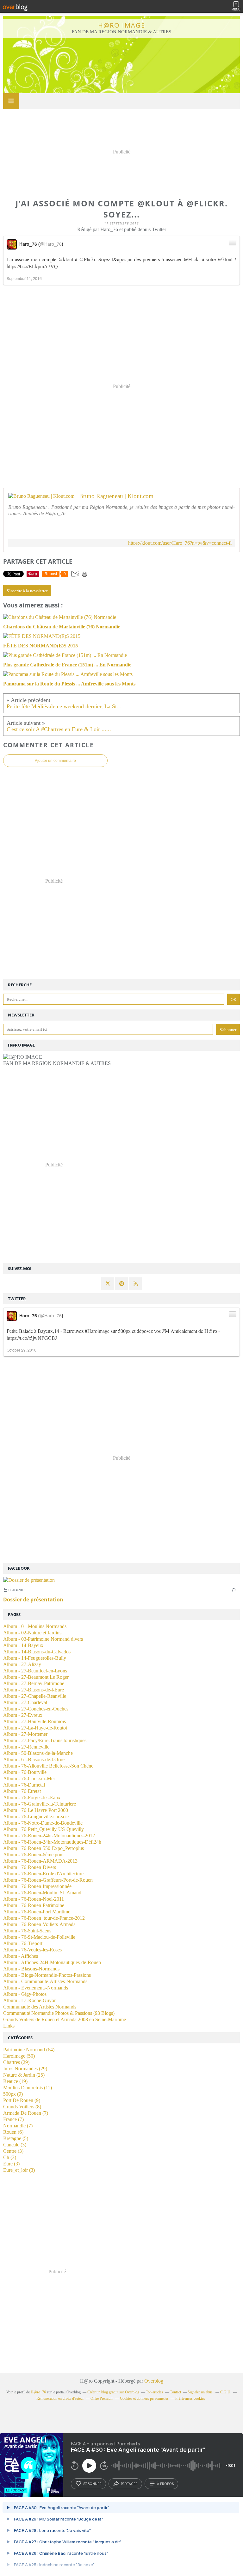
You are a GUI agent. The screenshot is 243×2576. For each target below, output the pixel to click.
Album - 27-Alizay (22, 1664)
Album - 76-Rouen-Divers (30, 1867)
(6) (13, 2132)
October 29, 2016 (22, 1350)
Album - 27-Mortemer (25, 1734)
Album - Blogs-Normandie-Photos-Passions (47, 1975)
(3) (15, 2145)
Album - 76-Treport (23, 1943)
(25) (24, 2075)
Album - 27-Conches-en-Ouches (36, 1709)
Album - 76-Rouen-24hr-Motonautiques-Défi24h (52, 1842)
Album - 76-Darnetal (24, 1785)
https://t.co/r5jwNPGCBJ (32, 1338)
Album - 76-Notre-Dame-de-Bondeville (43, 1823)
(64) (29, 2050)
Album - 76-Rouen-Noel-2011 (34, 1899)
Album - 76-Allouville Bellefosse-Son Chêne (48, 1766)
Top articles (154, 2392)
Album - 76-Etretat (22, 1791)
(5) (16, 2138)
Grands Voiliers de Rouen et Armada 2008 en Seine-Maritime (65, 2019)
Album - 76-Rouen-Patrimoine (34, 1905)
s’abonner (92, 2484)
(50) (19, 2056)
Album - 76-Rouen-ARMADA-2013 (40, 1861)
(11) (28, 2088)
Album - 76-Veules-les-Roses (32, 1950)
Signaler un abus (201, 2392)
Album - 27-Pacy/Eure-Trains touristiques (45, 1740)
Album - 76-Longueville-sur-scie (36, 1817)
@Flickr (87, 259)
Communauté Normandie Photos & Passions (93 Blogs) (59, 2013)
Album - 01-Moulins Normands (35, 1626)
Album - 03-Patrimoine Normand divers (43, 1639)
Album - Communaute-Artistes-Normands (45, 1981)
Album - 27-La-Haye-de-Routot (35, 1728)
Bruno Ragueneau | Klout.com (116, 496)
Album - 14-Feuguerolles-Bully (35, 1658)
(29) (16, 2062)
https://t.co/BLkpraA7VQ (32, 266)
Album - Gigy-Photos (25, 1994)
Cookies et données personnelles (144, 2398)
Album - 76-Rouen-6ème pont (33, 1855)
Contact (175, 2392)
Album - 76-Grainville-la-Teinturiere (40, 1804)
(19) (15, 2081)
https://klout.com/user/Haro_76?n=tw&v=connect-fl (180, 543)
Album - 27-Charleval (25, 1702)
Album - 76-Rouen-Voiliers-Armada (39, 1924)
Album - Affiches (21, 1956)
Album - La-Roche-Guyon (30, 2000)
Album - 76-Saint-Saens (27, 1931)
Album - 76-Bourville (25, 1772)
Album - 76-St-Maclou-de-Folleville (39, 1937)
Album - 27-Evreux (23, 1715)
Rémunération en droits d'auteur (60, 2398)
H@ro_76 (38, 2392)
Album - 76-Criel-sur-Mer (29, 1778)
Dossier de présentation (33, 1599)
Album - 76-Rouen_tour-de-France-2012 (44, 1918)
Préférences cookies (190, 2398)
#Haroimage (97, 1331)
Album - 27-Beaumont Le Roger (36, 1677)
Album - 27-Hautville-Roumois (34, 1721)
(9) (13, 2094)
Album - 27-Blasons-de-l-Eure (34, 1690)
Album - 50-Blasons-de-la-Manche (38, 1753)
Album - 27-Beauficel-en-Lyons (35, 1671)
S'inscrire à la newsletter (27, 591)
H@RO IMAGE (122, 25)
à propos (165, 2484)
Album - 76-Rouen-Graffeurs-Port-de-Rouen (48, 1880)
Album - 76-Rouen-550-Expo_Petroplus (44, 1848)
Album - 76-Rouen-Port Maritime (37, 1912)
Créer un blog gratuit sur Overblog (113, 2392)
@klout (66, 259)
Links (9, 2026)
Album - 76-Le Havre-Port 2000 (36, 1810)
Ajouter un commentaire (55, 761)
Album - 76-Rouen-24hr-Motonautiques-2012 (49, 1836)
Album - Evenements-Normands (36, 1988)
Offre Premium (102, 2398)
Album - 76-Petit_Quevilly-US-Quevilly (44, 1829)
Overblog (154, 2381)
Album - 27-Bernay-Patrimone (34, 1683)
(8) (22, 2107)
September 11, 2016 (24, 278)
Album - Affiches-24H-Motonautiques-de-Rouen (52, 1962)
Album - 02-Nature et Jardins (32, 1633)
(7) (26, 2113)
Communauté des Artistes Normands (40, 2007)
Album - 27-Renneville (26, 1747)
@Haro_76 (51, 244)
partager (129, 2484)
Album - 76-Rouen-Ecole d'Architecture (43, 1874)
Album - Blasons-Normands (31, 1969)
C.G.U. (226, 2392)
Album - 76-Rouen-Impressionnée (37, 1886)
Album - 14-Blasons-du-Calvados (37, 1652)
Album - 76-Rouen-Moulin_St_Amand (42, 1893)
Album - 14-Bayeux (23, 1645)
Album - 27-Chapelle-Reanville (35, 1696)
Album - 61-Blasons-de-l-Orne (34, 1759)
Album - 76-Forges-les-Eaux (32, 1797)
